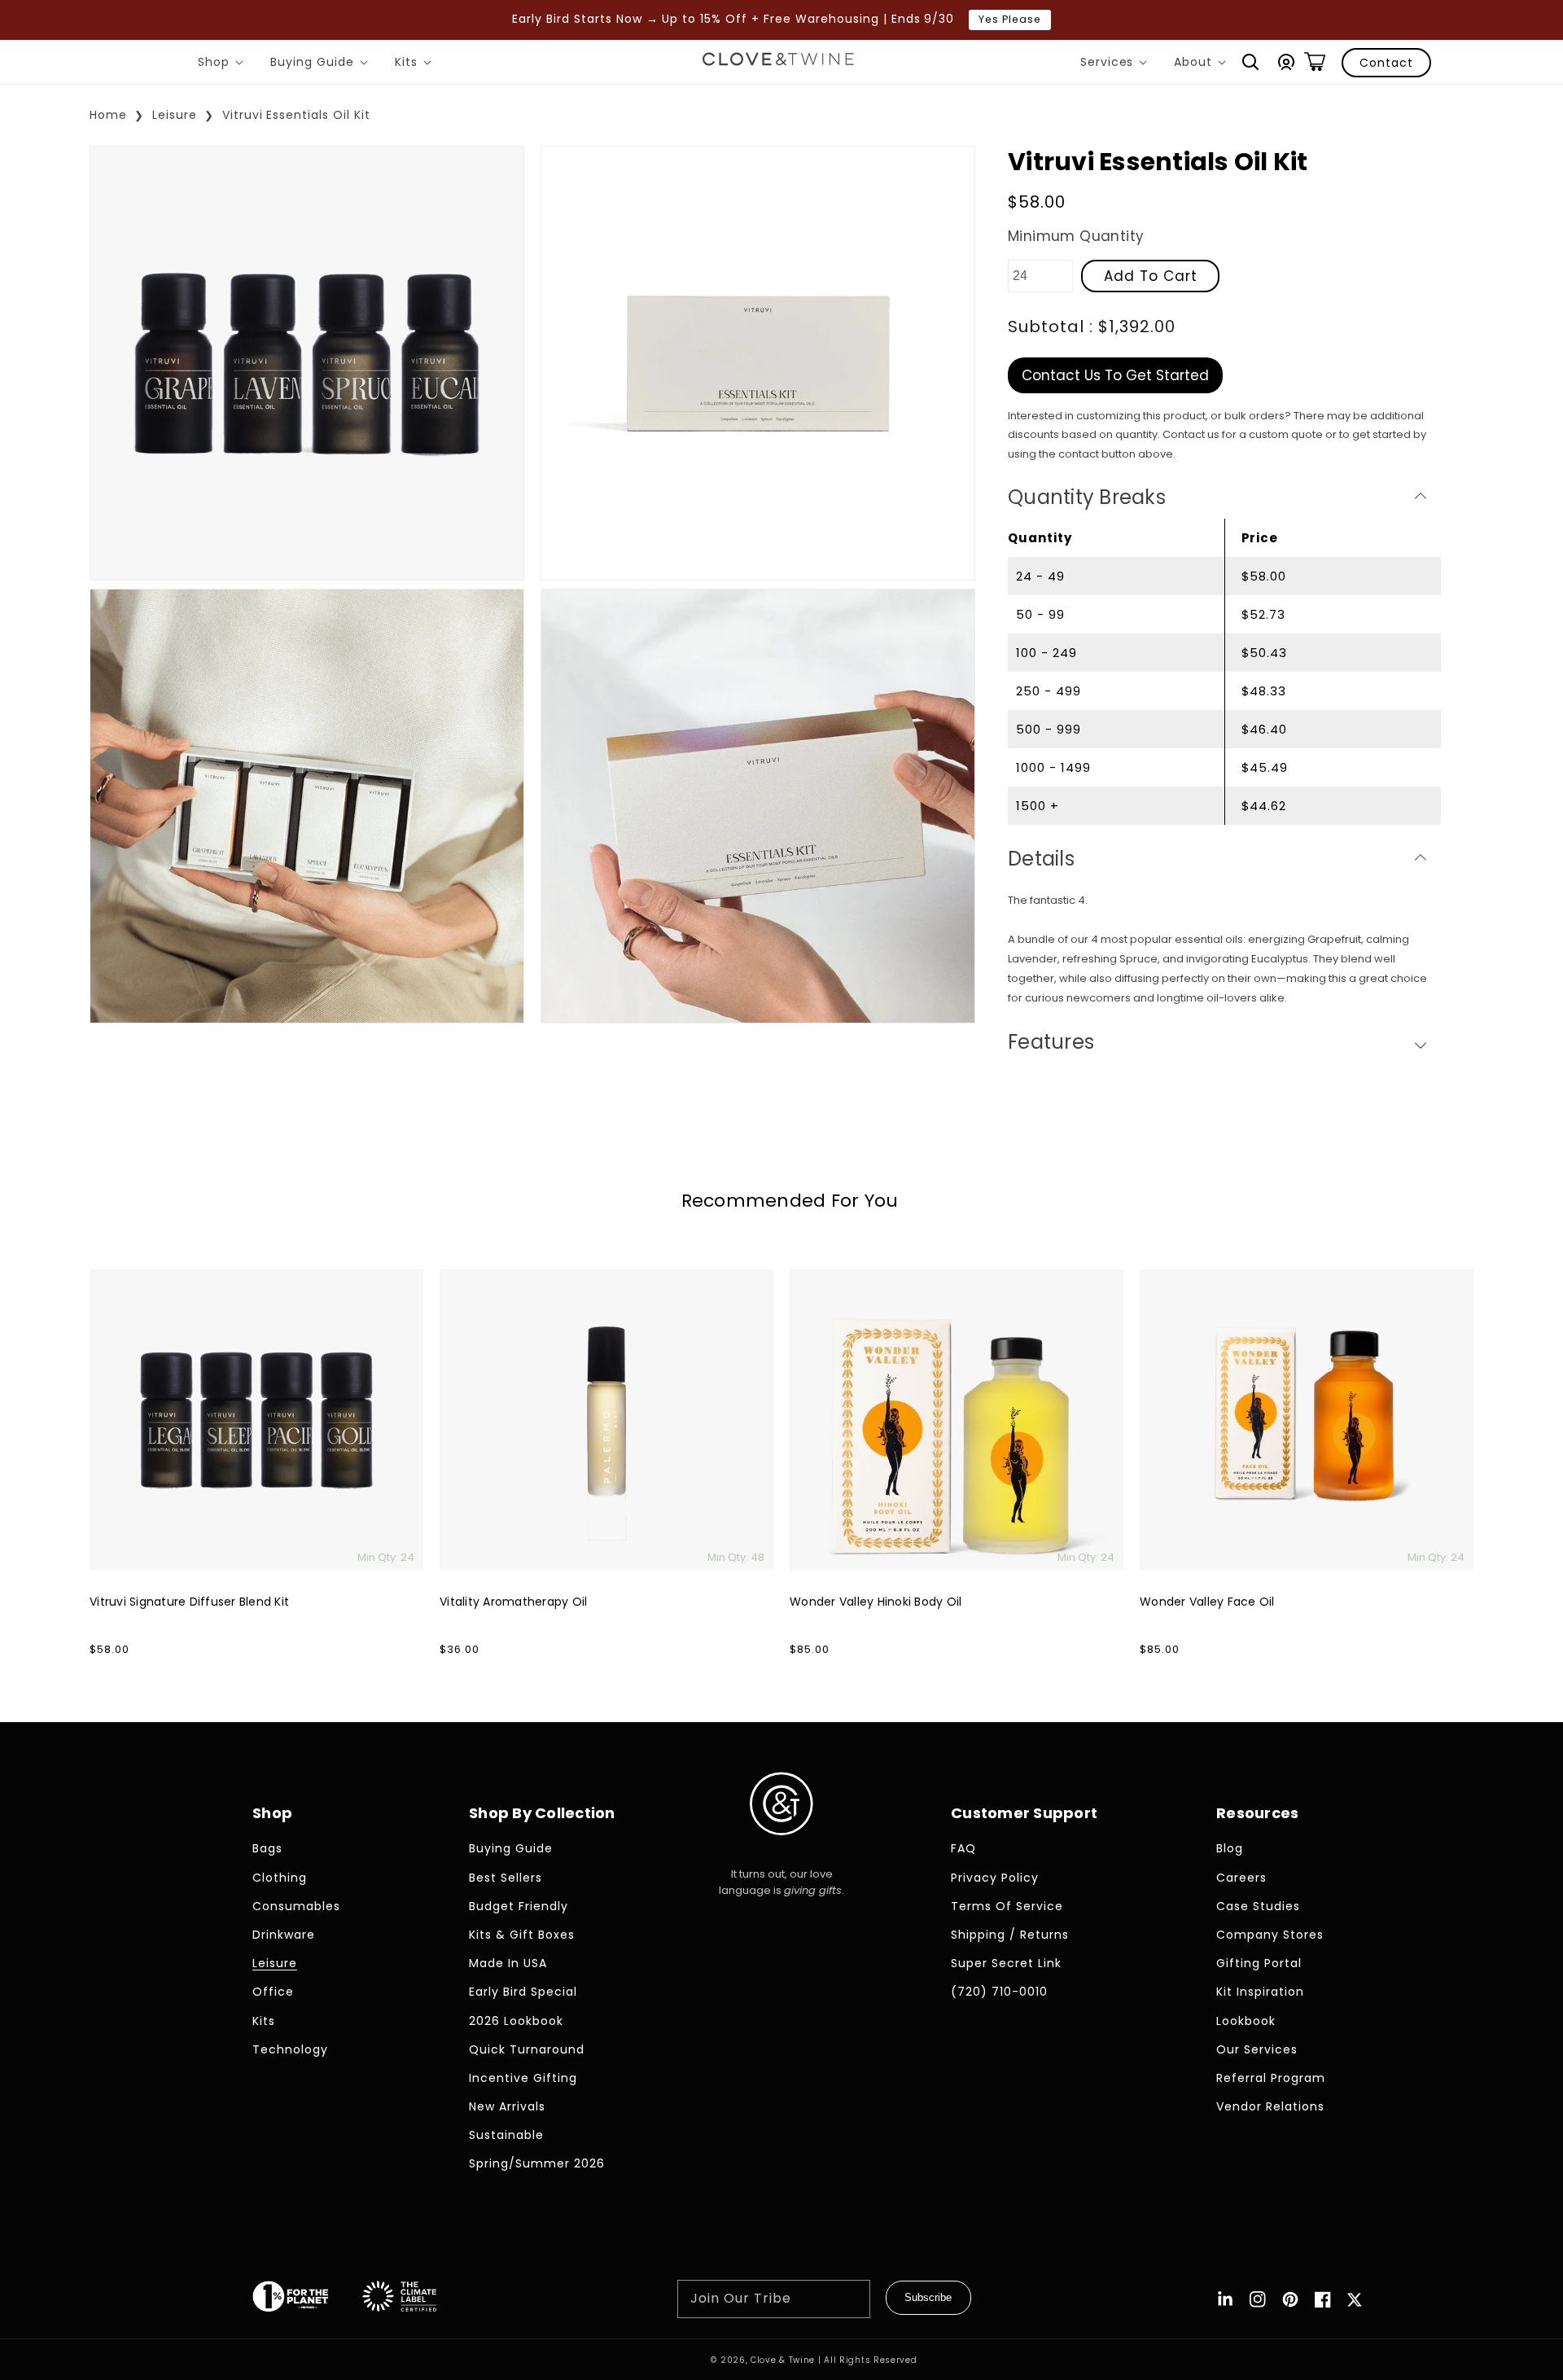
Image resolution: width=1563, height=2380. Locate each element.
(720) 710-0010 (999, 1992)
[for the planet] (307, 2299)
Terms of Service (1007, 1906)
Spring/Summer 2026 (537, 2163)
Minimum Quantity (1076, 236)
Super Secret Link (1006, 1963)
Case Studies (1258, 1906)
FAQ (963, 1848)
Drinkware (284, 1935)
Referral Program (1271, 2078)
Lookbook (1246, 2021)
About (1203, 64)
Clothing (280, 1878)
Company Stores (1270, 1935)
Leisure (175, 115)
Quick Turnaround (527, 2049)
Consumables (296, 1906)
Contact (1386, 63)
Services (1117, 64)
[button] (1250, 62)
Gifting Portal (1259, 1963)
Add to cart (1151, 275)
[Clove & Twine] (778, 62)
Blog (1230, 1848)
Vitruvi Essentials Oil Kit (296, 115)
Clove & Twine (783, 2360)
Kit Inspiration (1260, 1992)
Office (273, 1992)
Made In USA (508, 1963)
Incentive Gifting (523, 2078)
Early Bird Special (523, 1992)
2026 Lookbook (516, 2021)
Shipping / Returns (1010, 1935)
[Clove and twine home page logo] (781, 1849)
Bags (267, 1848)
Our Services (1257, 2049)
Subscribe (928, 2297)
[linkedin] (1225, 2299)
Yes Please (1010, 19)
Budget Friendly (519, 1906)
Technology (290, 2049)
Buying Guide (322, 64)
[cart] (1315, 62)
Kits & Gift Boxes (522, 1935)
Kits (416, 64)
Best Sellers (506, 1878)
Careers (1241, 1878)
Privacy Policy (995, 1878)
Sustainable (506, 2135)
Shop (223, 64)
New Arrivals (507, 2106)
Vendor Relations (1270, 2106)
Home (108, 115)
